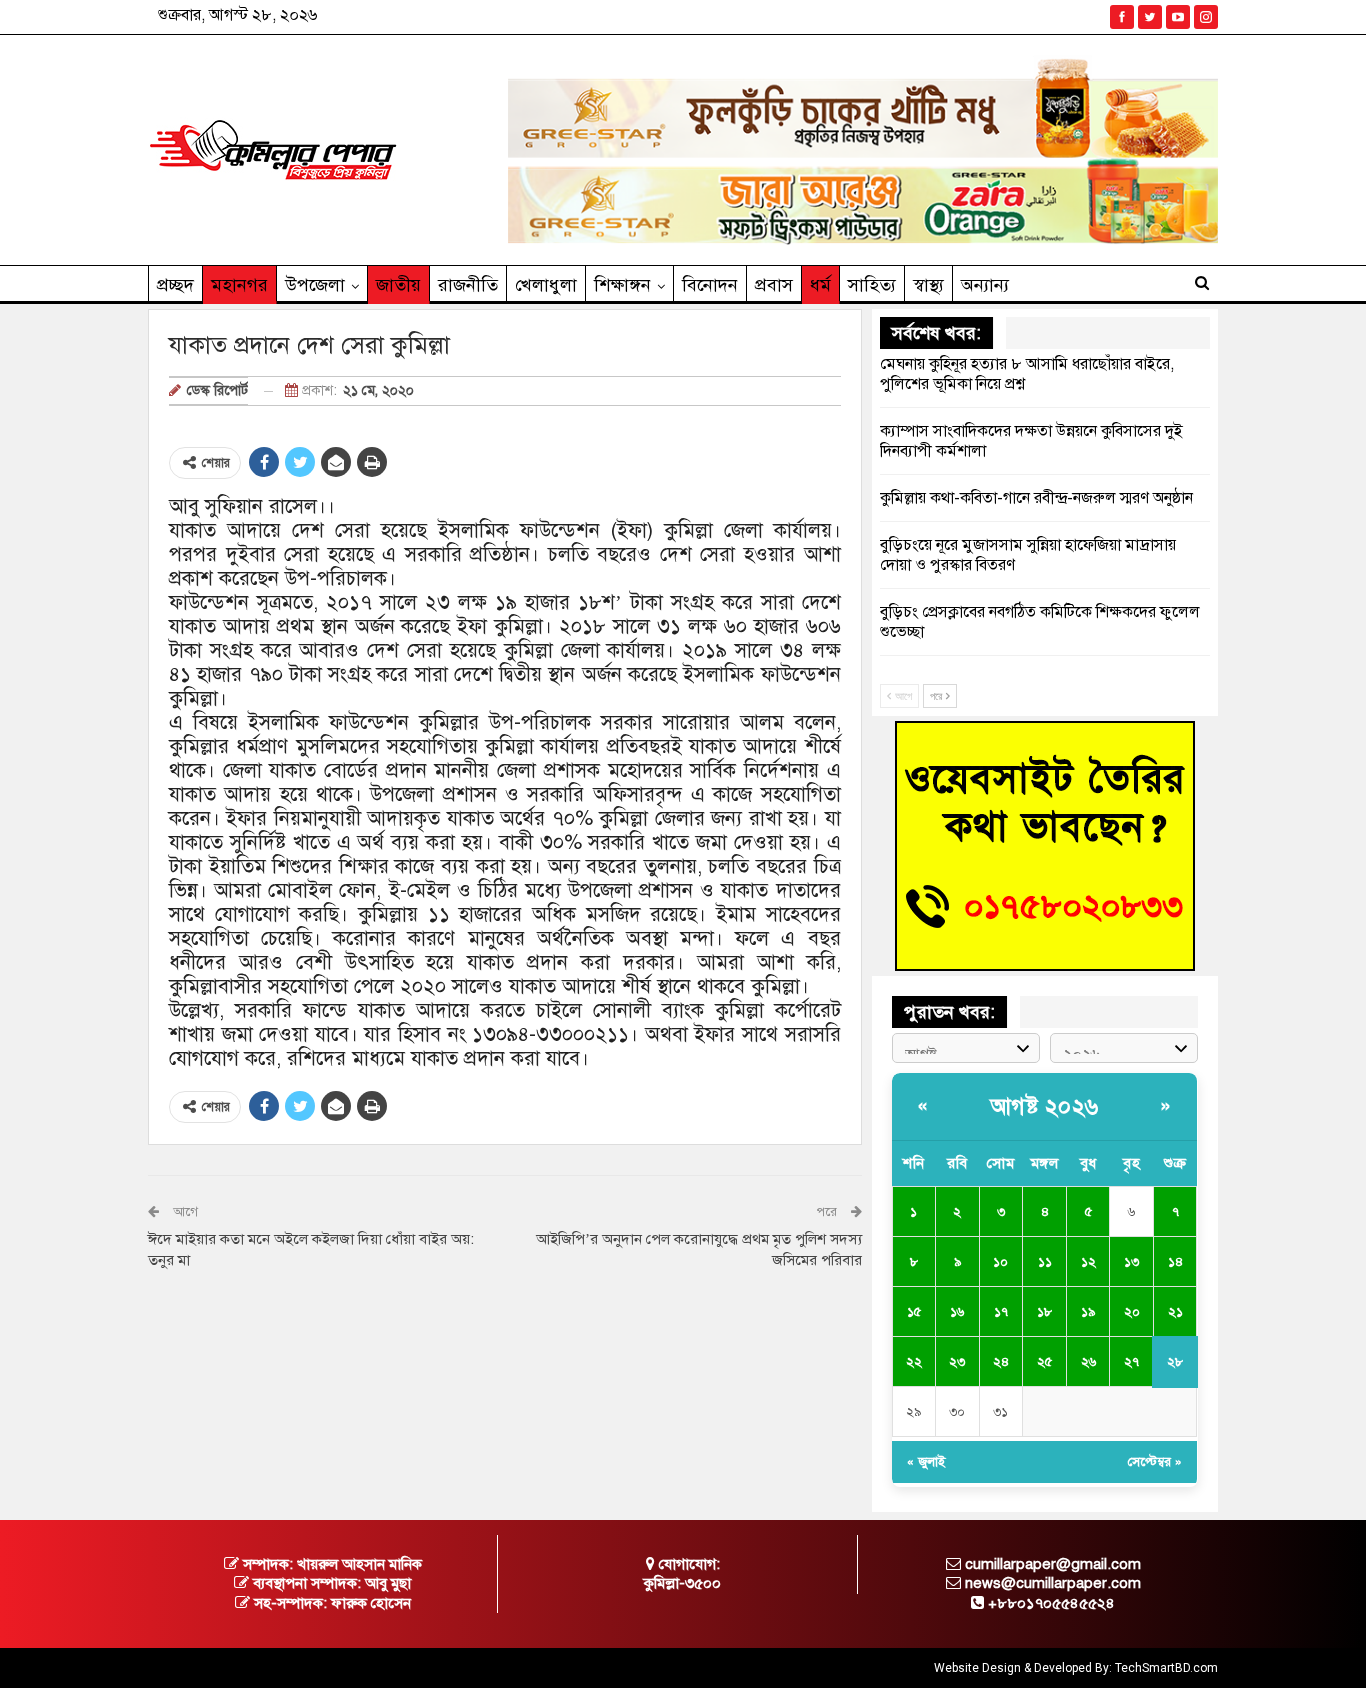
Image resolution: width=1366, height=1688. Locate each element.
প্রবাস (774, 285)
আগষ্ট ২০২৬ (1045, 1106)
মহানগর (239, 285)
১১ (1045, 1262)
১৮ (1044, 1312)
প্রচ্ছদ (175, 285)
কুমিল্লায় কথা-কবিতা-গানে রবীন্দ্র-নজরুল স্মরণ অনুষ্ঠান (1036, 498)
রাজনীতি (468, 285)
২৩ (957, 1362)
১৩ (1131, 1262)
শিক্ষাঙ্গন (622, 285)
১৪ (1175, 1262)
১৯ (1088, 1312)
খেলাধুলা (546, 285)
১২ (1088, 1262)
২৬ (1088, 1362)
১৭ (1001, 1312)
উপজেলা (315, 285)
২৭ (1131, 1362)
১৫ (914, 1312)
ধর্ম (820, 285)
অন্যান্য (985, 285)
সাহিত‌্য (872, 285)
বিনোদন (710, 285)
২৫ (1044, 1362)
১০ (1000, 1262)
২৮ (1175, 1362)
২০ (1132, 1312)
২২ (914, 1362)
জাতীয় (398, 285)
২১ (1175, 1312)
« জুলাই (926, 1462)
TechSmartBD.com (1166, 1668)
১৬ (957, 1312)
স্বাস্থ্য (928, 285)
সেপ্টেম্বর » (1155, 1462)
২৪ (1001, 1362)
